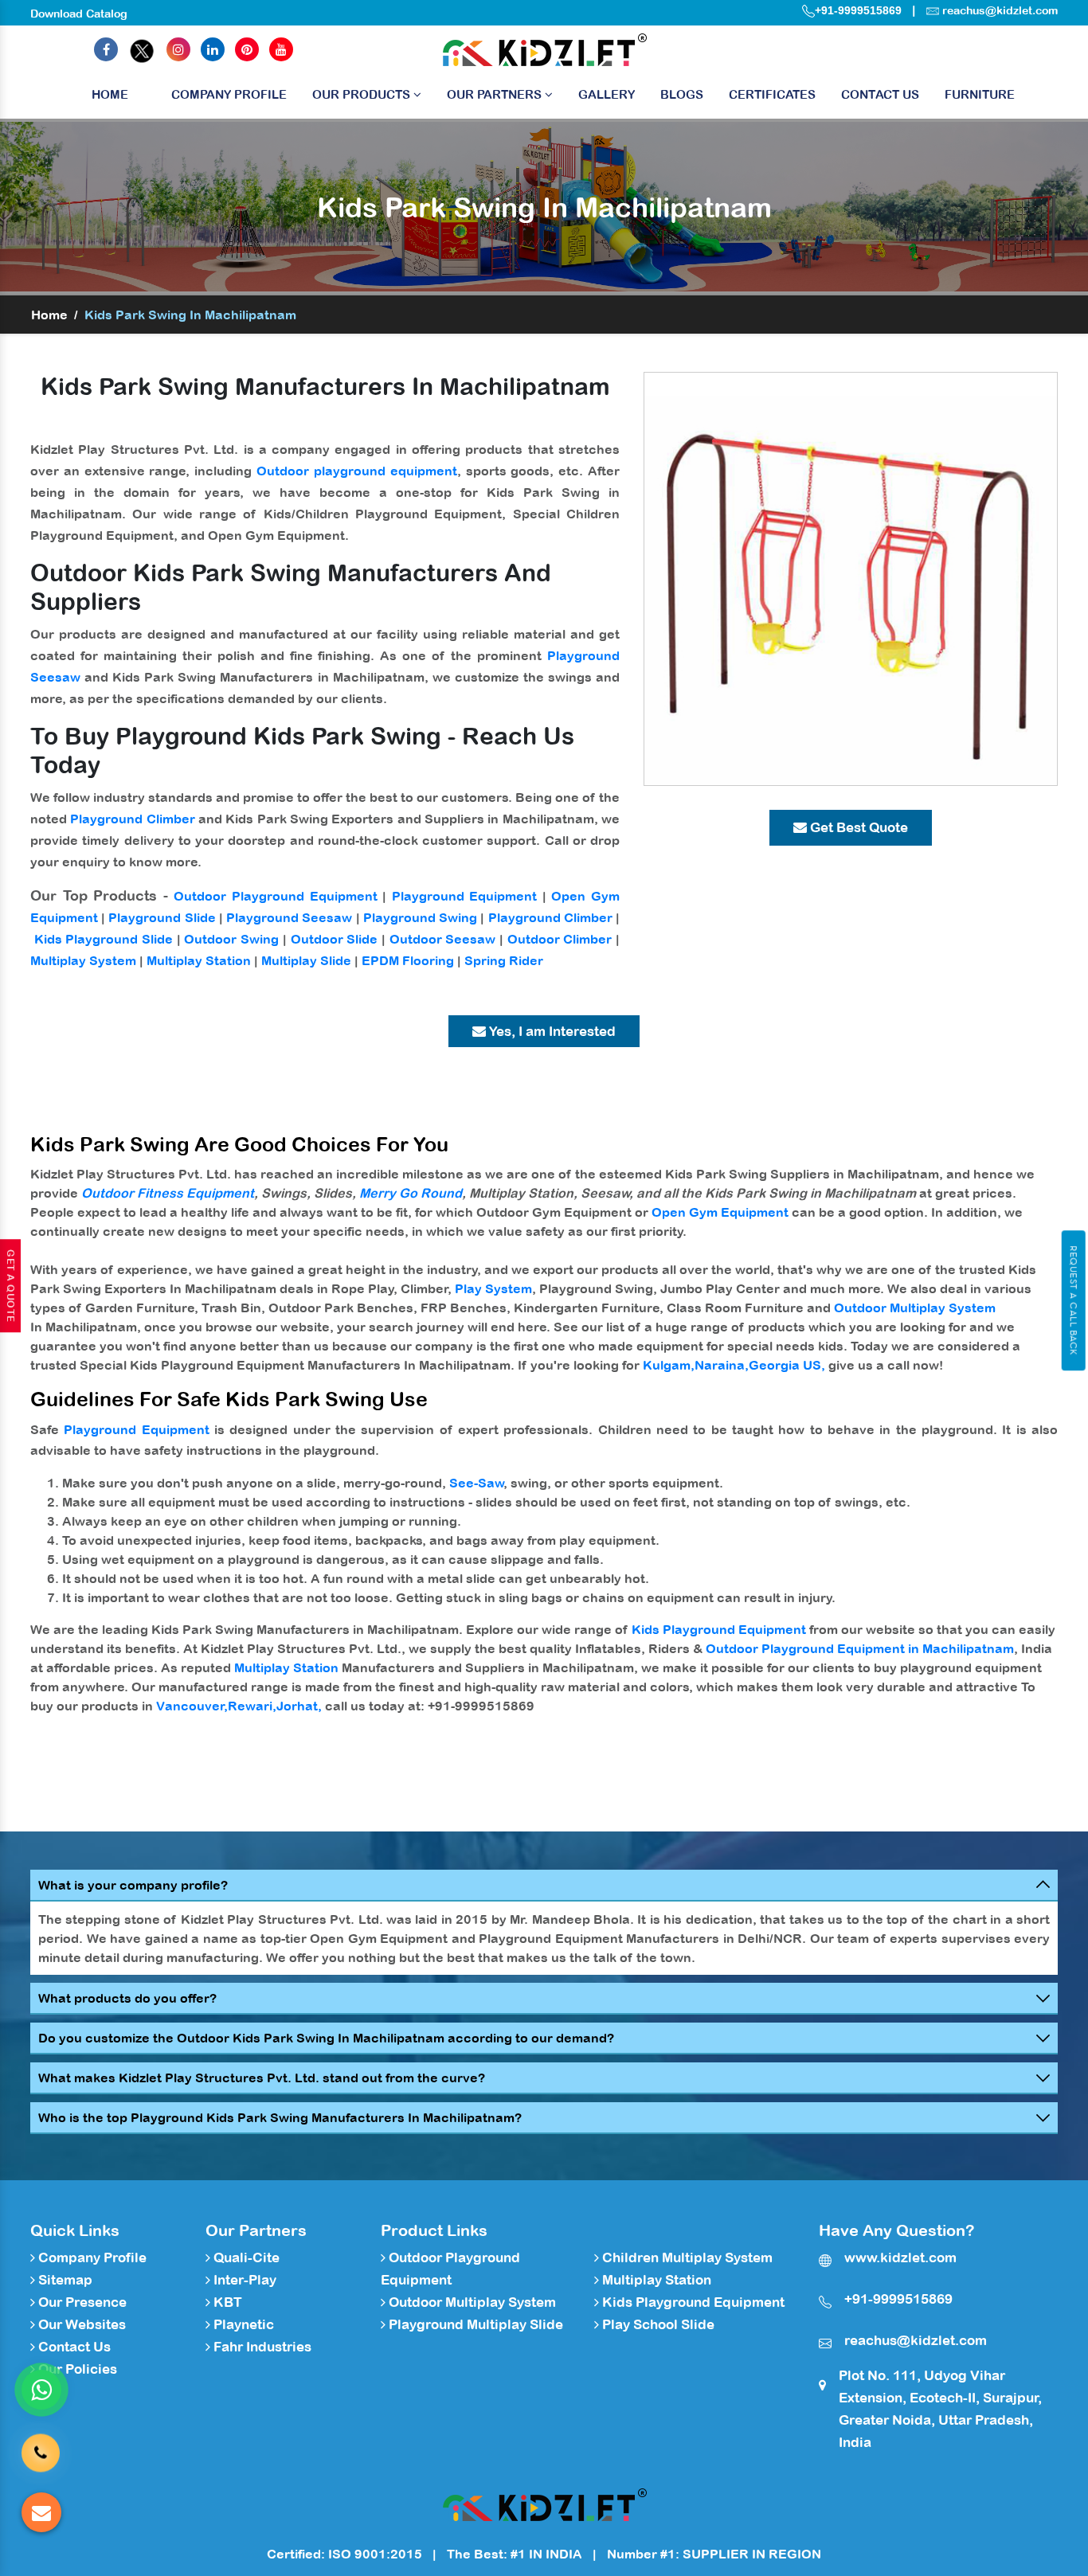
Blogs (682, 94)
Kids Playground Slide (104, 939)
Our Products (363, 94)
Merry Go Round (411, 1193)
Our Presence (81, 2302)
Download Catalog (79, 14)
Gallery (607, 94)
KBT (226, 2302)
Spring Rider (504, 960)
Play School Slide (657, 2324)
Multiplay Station (199, 960)
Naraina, (722, 1365)
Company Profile (229, 94)
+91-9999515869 (858, 10)
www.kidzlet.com (900, 2257)
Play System (493, 1288)
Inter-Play (243, 2280)
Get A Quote (10, 1286)
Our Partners (496, 94)
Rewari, (252, 1706)
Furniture (980, 94)
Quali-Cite (245, 2257)
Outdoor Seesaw (443, 939)
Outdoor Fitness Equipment (168, 1193)
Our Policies (76, 2369)
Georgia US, (787, 1365)
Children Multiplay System (686, 2257)
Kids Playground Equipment (719, 1629)
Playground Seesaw (289, 917)
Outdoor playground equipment (357, 471)
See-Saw (477, 1483)
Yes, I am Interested (551, 1031)
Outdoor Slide (335, 939)
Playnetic (242, 2324)
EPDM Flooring (408, 960)
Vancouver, (192, 1706)
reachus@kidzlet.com (1000, 10)
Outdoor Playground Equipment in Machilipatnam (860, 1648)
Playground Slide (162, 917)
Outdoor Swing (231, 939)
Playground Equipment (465, 896)
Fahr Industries (261, 2347)
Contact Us (880, 94)
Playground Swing (420, 917)
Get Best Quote (857, 827)
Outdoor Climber (560, 939)
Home (110, 94)
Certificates (772, 94)
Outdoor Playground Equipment (275, 896)
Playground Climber (132, 819)
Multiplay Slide (306, 960)
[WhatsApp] (41, 2390)
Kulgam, (669, 1365)
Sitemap (64, 2280)
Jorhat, (299, 1706)
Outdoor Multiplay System (915, 1308)
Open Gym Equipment (720, 1212)
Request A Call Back (1073, 1300)
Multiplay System (83, 960)
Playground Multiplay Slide (474, 2324)
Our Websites (80, 2324)
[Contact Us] (41, 2441)
